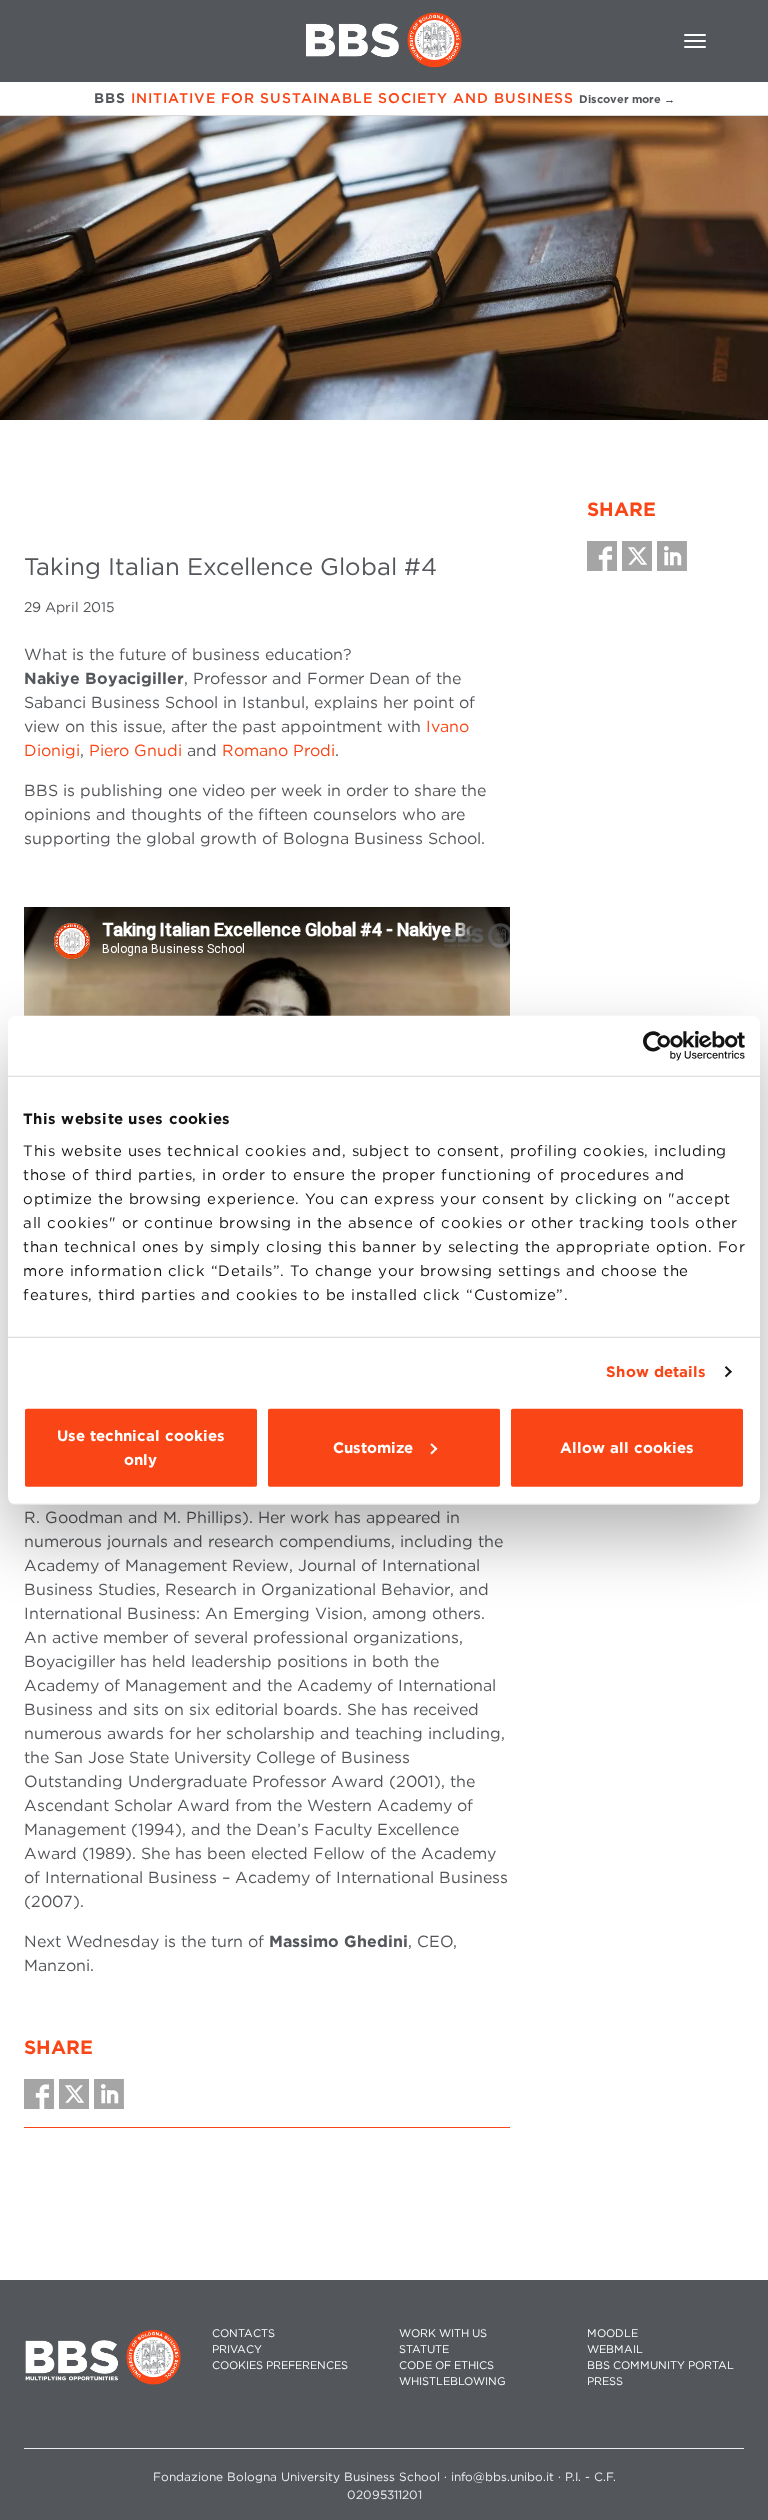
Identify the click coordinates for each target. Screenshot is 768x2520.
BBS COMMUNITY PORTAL (660, 2365)
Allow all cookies (627, 1447)
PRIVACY (237, 2349)
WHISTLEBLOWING (452, 2381)
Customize (373, 1447)
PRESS (605, 2381)
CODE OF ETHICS (446, 2365)
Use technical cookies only (141, 1447)
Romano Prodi (278, 750)
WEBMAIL (615, 2349)
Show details (656, 1372)
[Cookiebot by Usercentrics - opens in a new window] (657, 1046)
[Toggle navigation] (695, 41)
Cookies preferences (280, 2365)
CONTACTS (243, 2333)
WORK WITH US (443, 2333)
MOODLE (612, 2333)
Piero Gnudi (135, 750)
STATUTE (424, 2349)
